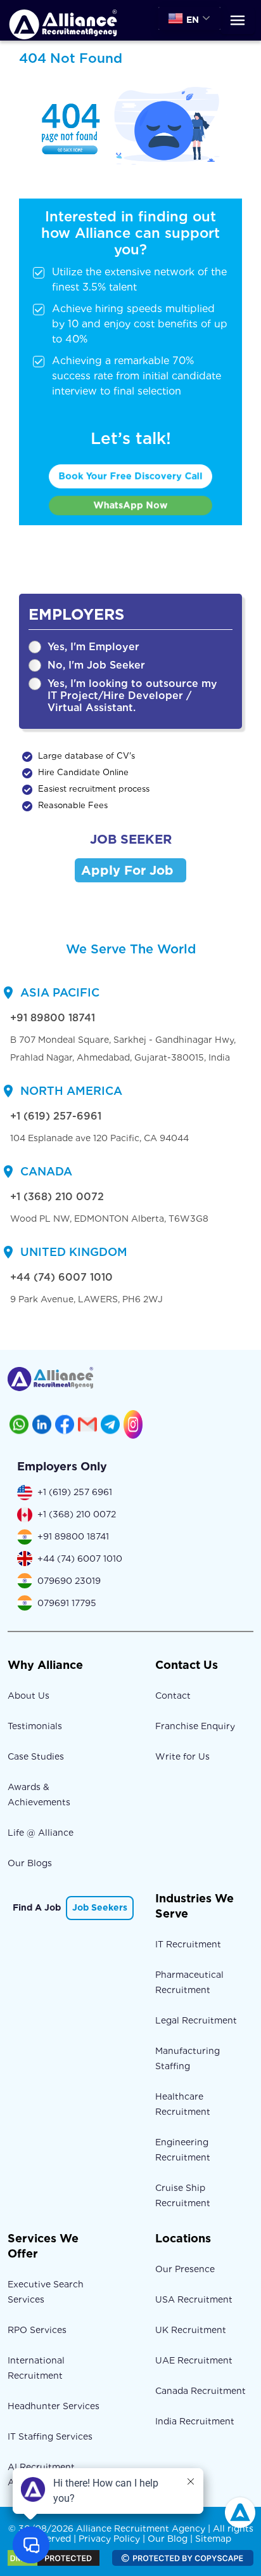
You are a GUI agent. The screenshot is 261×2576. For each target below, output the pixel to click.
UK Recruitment (191, 2330)
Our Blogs (30, 1863)
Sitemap (213, 2539)
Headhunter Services (54, 2406)
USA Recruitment (194, 2299)
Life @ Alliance (41, 1833)
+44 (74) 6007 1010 (61, 1277)
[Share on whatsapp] (19, 1424)
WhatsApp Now (131, 505)
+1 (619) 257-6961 (56, 1116)
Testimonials (35, 1726)
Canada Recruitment (201, 2391)
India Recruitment (195, 2421)
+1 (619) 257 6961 (75, 1492)
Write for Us (182, 1756)
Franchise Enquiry (195, 1726)
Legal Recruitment (196, 2020)
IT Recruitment (188, 1944)
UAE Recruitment (194, 2360)
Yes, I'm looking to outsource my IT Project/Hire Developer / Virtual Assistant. (132, 696)
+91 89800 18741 (53, 1018)
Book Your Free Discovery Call (130, 476)
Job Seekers (100, 1907)
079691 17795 (67, 1603)
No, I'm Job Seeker (96, 665)
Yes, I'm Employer (93, 647)
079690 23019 (69, 1581)
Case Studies (36, 1756)
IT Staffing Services (50, 2436)
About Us (29, 1696)
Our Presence (185, 2269)
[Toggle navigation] (238, 21)
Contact (173, 1696)
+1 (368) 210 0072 (57, 1197)
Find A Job (37, 1907)
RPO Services (37, 2330)
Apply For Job (127, 870)
